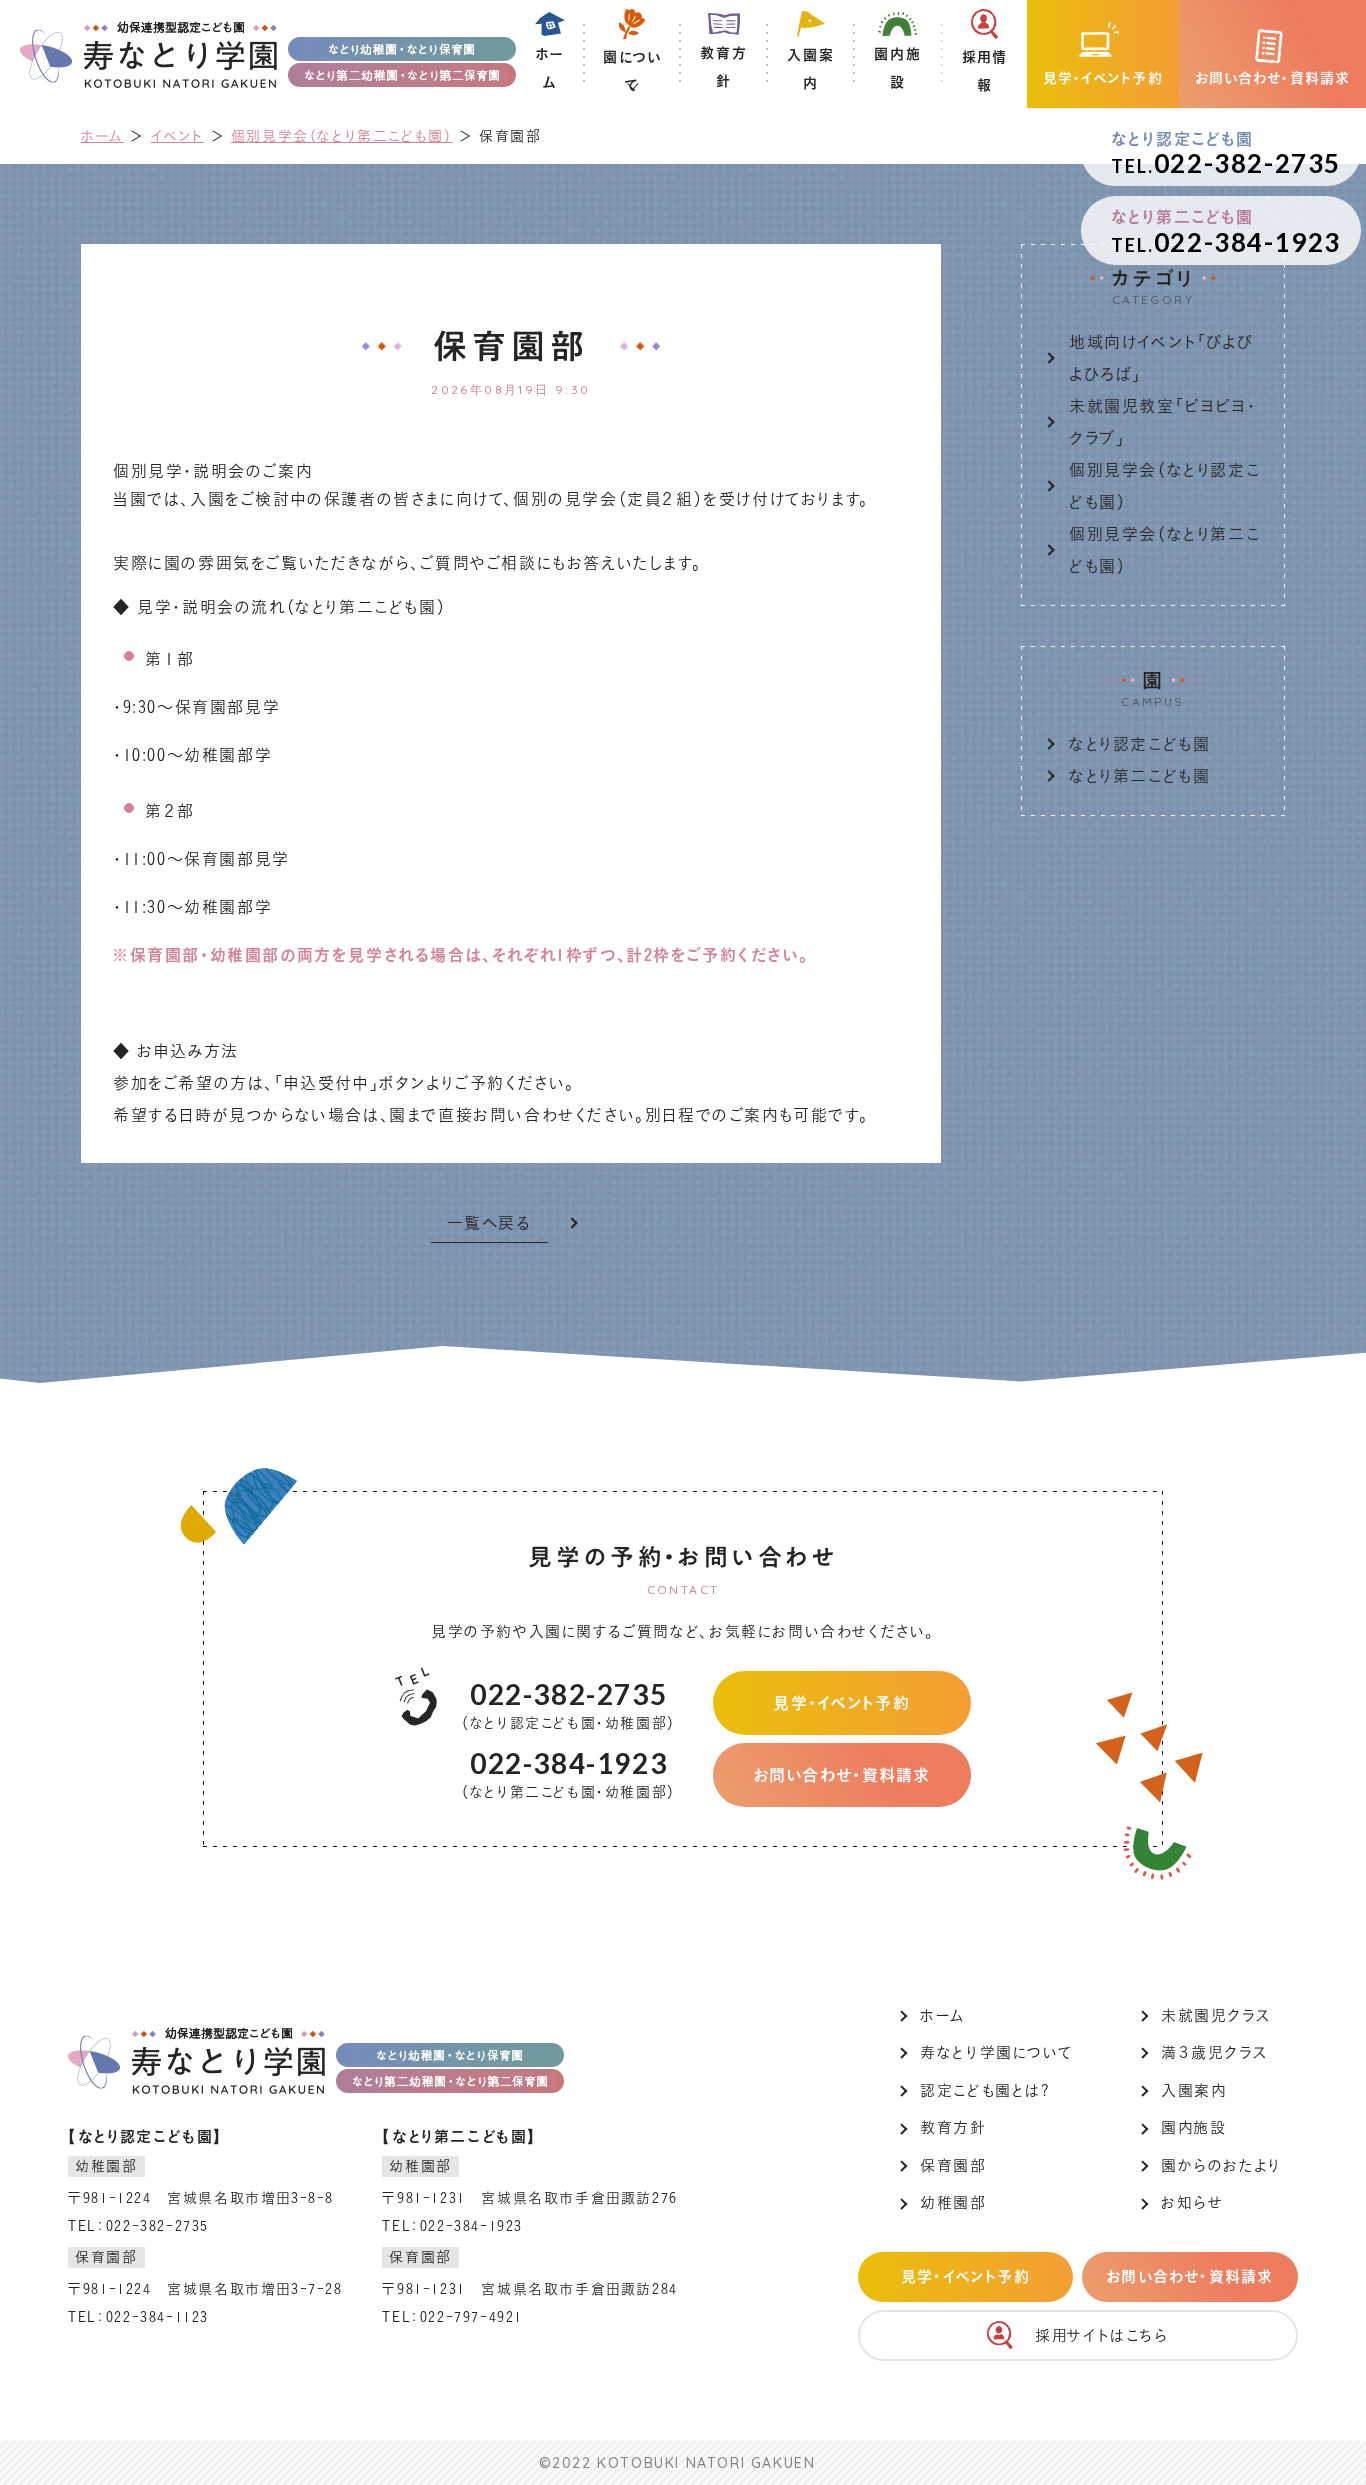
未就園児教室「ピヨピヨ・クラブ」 (1162, 422)
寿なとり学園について (996, 2052)
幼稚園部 (953, 2202)
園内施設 (1193, 2127)
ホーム (102, 136)
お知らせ (1192, 2202)
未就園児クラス (1215, 2015)
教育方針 (953, 2127)
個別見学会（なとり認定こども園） (1164, 486)
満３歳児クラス (1214, 2052)
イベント (177, 136)
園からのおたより (1221, 2165)
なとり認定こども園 (1139, 744)
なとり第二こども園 (1139, 776)
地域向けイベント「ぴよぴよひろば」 (1161, 358)
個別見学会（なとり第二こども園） (342, 136)
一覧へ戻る (489, 1223)
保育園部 (953, 2165)
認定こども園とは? (985, 2090)
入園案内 (1193, 2090)
